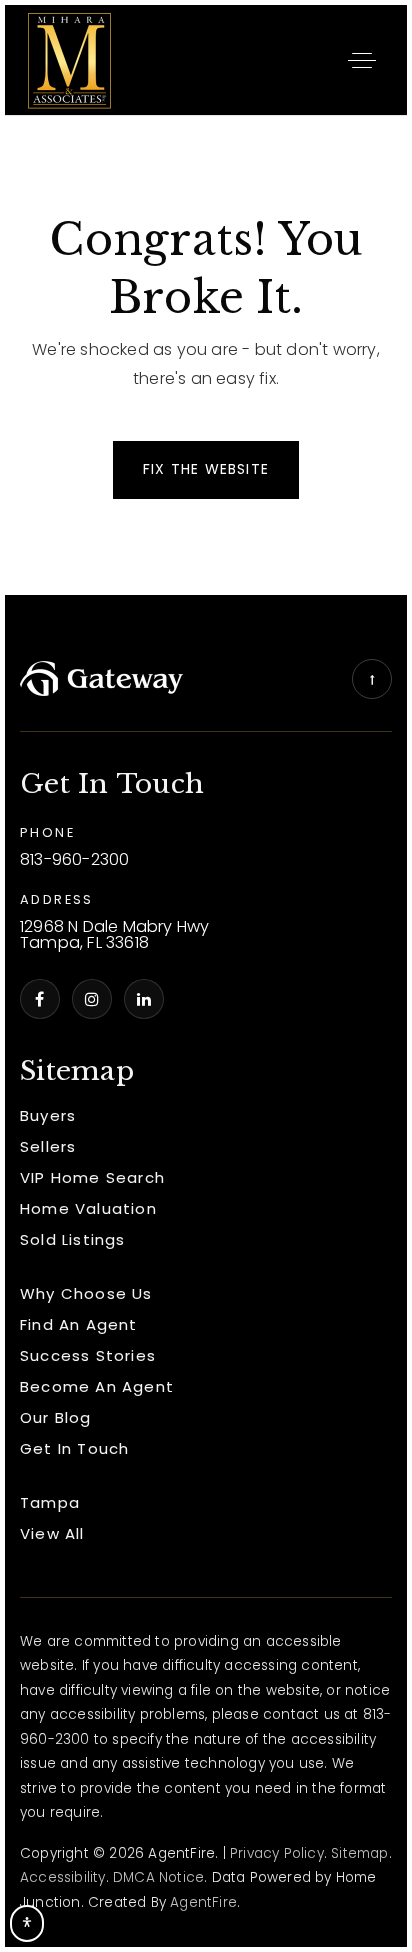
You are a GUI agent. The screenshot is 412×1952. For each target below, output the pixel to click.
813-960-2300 (74, 860)
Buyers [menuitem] (48, 1115)
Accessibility (63, 1877)
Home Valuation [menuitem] (88, 1208)
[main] (206, 355)
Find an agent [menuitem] (79, 1324)
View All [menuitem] (52, 1533)
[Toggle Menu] (362, 60)
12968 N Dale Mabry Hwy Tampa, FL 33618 (114, 936)
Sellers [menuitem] (48, 1146)
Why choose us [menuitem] (86, 1293)
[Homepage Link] (70, 58)
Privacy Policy (277, 1853)
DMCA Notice (158, 1877)
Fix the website (206, 469)
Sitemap (359, 1853)
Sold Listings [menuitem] (73, 1239)
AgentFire (203, 1902)
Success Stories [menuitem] (88, 1355)
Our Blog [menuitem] (56, 1417)
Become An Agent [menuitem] (97, 1386)
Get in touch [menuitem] (74, 1448)
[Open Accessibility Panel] (27, 1923)
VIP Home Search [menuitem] (92, 1177)
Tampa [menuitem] (50, 1502)
